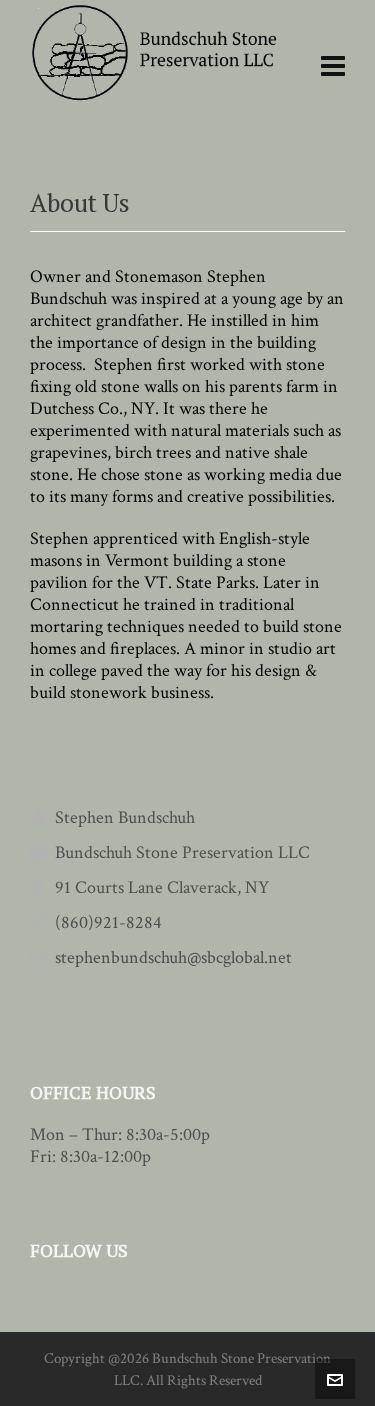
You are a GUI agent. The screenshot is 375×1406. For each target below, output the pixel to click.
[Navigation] (333, 67)
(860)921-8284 (108, 922)
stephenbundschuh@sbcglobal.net (173, 957)
